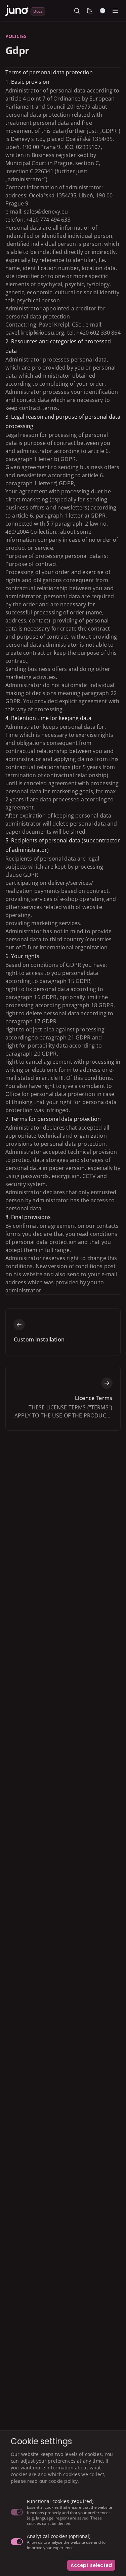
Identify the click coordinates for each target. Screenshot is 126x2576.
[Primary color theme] (90, 11)
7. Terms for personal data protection (53, 1119)
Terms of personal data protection (49, 72)
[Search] (77, 11)
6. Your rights (22, 956)
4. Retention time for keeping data (48, 718)
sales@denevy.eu (46, 212)
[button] (90, 11)
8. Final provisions (28, 1217)
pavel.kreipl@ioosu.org (35, 333)
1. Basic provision (27, 82)
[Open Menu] (115, 11)
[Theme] (102, 11)
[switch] (17, 2512)
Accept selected (91, 2565)
